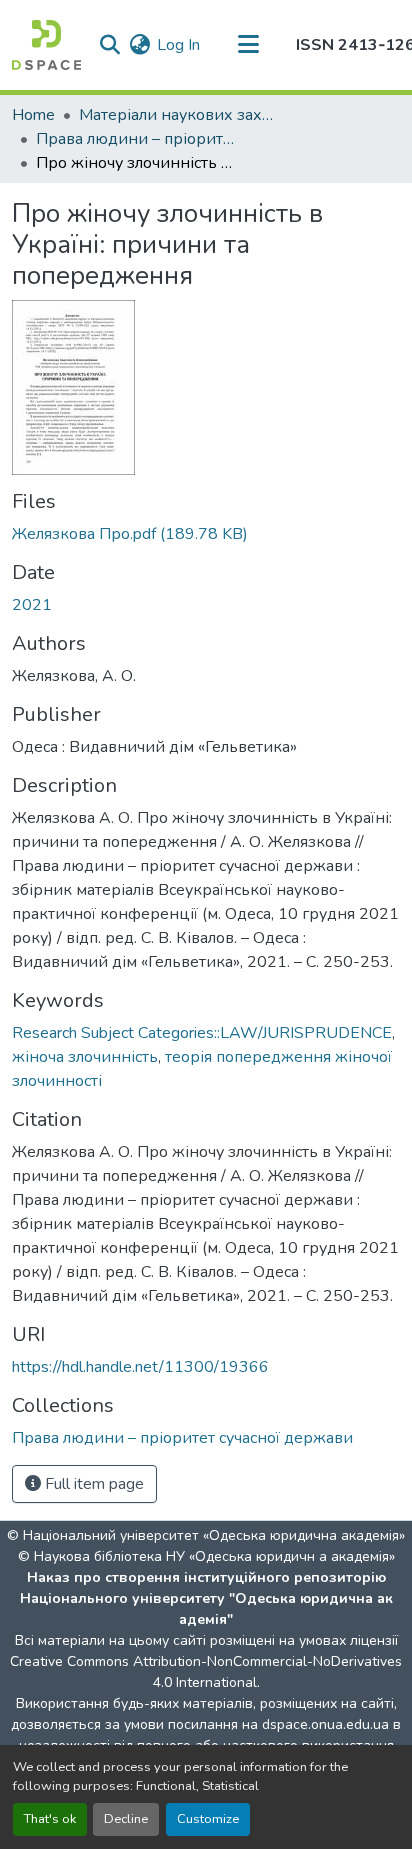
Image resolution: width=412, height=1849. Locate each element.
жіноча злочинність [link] (85, 1057)
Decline (126, 1819)
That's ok (50, 1819)
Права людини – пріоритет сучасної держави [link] (136, 139)
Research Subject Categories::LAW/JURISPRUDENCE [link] (202, 1033)
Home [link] (33, 115)
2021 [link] (32, 605)
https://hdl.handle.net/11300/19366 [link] (140, 1367)
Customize (208, 1819)
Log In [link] (178, 45)
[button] (46, 45)
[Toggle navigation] (248, 45)
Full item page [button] (92, 1484)
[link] (206, 534)
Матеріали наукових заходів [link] (179, 115)
